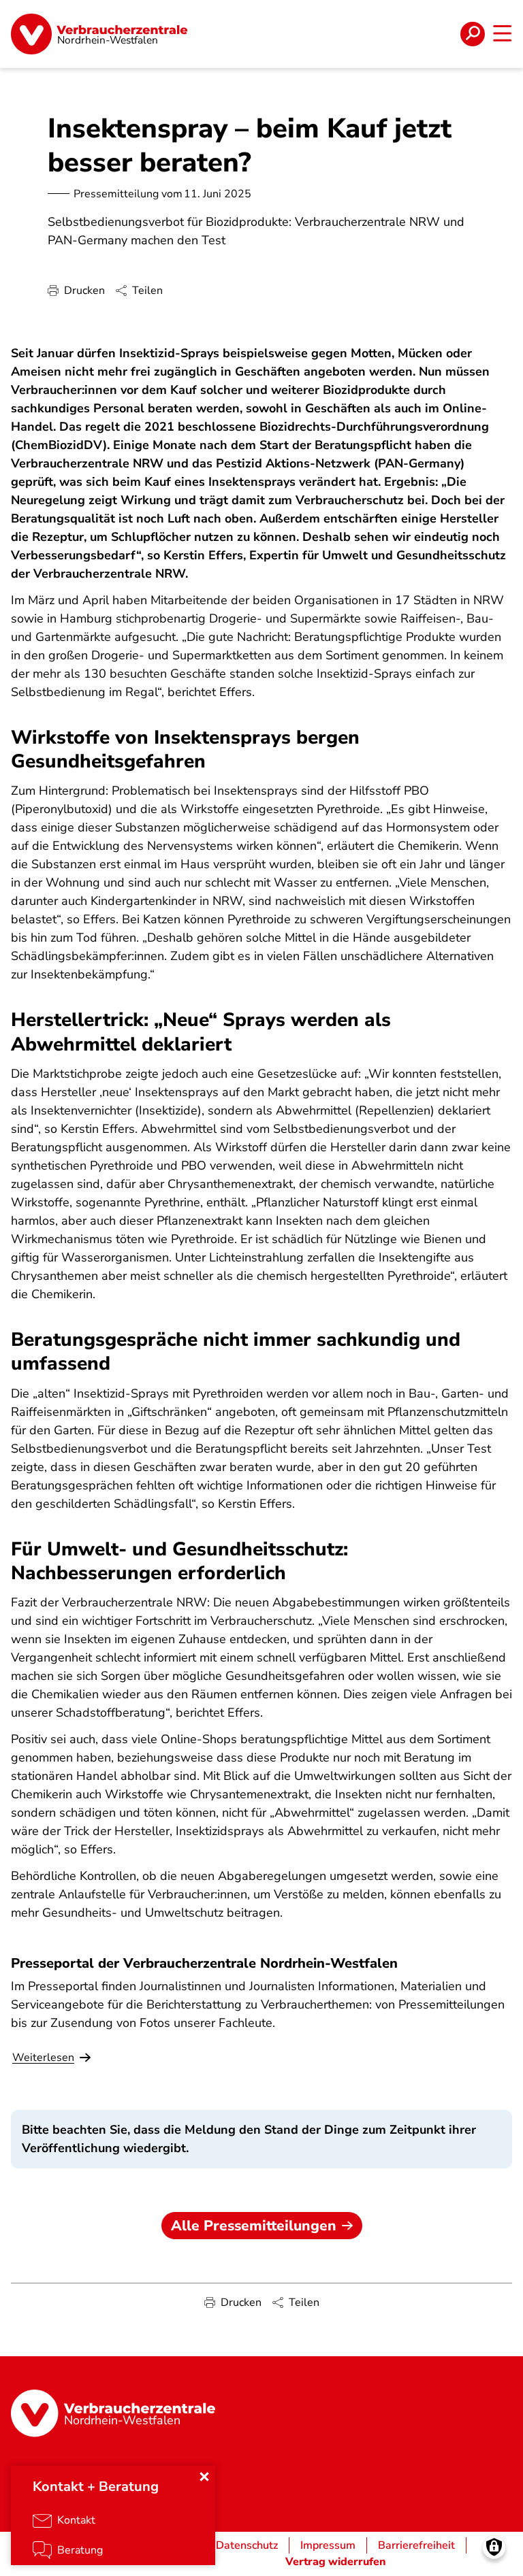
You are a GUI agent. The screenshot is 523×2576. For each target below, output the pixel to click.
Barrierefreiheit (416, 2545)
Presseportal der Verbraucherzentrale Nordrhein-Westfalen (204, 1963)
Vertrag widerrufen (336, 2562)
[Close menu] (204, 2477)
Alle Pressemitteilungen (254, 2226)
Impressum (328, 2545)
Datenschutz (247, 2545)
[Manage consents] (494, 2547)
